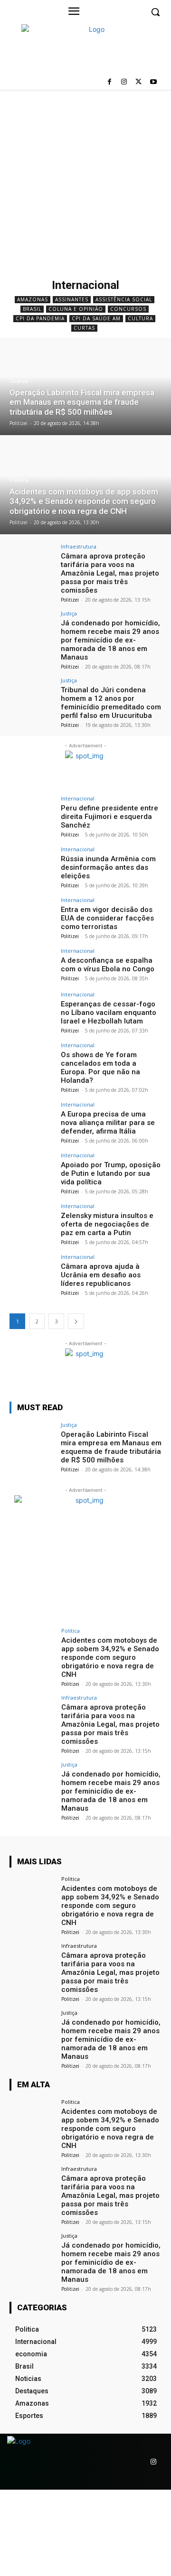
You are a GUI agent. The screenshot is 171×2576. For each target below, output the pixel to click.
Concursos (128, 309)
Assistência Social (124, 299)
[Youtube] (153, 82)
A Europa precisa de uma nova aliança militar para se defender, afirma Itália (108, 1123)
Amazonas (33, 299)
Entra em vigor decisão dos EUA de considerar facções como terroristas (107, 918)
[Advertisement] (85, 180)
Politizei (70, 600)
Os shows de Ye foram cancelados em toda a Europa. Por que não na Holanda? (100, 1068)
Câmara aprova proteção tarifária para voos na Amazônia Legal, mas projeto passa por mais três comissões (110, 573)
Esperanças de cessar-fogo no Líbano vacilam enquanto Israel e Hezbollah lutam (109, 1013)
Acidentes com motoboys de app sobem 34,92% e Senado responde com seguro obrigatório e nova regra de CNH (110, 1657)
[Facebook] (109, 82)
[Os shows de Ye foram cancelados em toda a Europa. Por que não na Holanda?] (32, 1060)
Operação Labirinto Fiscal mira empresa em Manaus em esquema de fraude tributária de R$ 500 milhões (111, 1447)
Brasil (32, 309)
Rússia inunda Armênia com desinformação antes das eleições (108, 867)
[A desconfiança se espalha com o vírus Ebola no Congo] (32, 965)
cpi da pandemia (40, 318)
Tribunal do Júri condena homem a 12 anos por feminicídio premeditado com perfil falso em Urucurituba (111, 703)
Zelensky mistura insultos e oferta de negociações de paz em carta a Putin (107, 1224)
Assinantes (72, 299)
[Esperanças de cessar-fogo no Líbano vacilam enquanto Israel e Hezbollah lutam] (32, 1009)
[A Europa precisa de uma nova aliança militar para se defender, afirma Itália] (32, 1119)
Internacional (78, 798)
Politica (19, 480)
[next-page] (76, 1321)
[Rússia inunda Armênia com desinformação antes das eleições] (32, 864)
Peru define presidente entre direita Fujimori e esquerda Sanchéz (109, 817)
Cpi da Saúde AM (96, 318)
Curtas (84, 328)
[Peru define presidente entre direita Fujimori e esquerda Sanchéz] (32, 813)
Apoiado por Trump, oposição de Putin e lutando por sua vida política (111, 1173)
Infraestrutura (79, 546)
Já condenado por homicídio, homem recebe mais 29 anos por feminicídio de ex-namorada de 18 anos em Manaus (110, 640)
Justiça (19, 381)
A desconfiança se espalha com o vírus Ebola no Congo (108, 965)
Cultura (140, 318)
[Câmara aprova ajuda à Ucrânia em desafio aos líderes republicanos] (32, 1271)
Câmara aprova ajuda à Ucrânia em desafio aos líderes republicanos (101, 1275)
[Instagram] (124, 82)
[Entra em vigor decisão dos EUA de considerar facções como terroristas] (32, 914)
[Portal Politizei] (77, 60)
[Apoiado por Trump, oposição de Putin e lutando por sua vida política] (32, 1170)
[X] (138, 82)
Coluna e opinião (76, 309)
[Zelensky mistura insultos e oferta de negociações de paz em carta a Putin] (32, 1220)
